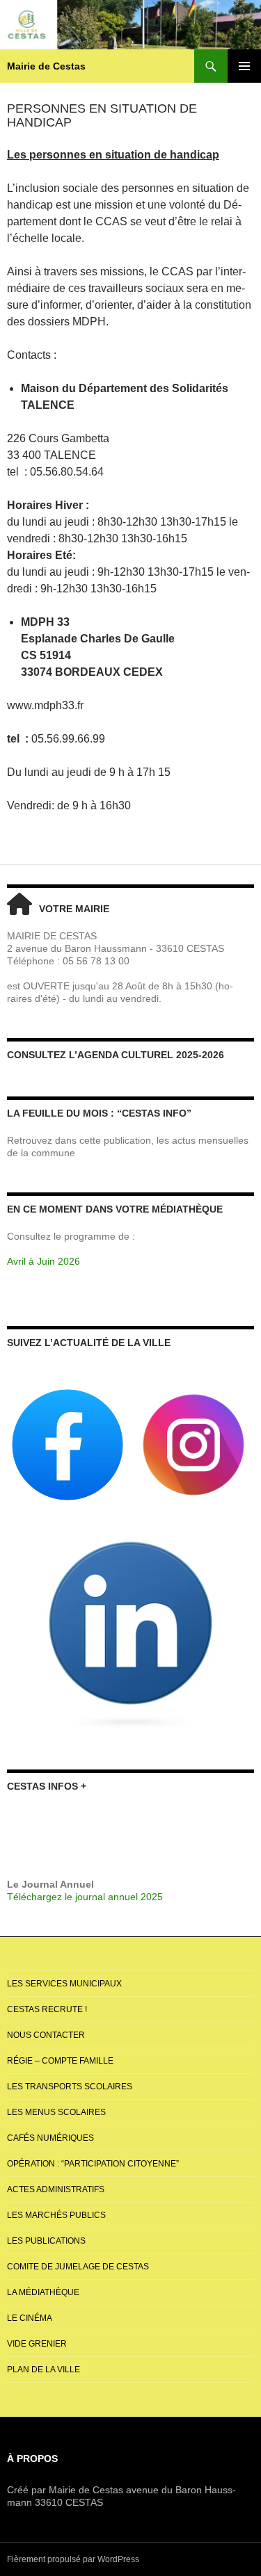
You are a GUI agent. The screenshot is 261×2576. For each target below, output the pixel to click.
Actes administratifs (56, 2189)
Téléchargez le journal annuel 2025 (85, 1897)
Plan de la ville (43, 2370)
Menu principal (244, 66)
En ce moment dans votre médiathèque (115, 1209)
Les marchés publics (56, 2215)
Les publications (46, 2241)
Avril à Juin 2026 (43, 1261)
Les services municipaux (64, 1984)
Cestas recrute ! (47, 2009)
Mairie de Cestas (46, 66)
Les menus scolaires (56, 2112)
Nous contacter (46, 2035)
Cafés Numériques (50, 2138)
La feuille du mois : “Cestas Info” (99, 1113)
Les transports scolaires (70, 2087)
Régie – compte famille (60, 2061)
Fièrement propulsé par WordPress (73, 2559)
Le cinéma (30, 2318)
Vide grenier (37, 2344)
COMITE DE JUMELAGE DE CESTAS (78, 2267)
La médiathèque (43, 2292)
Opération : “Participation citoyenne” (93, 2164)
